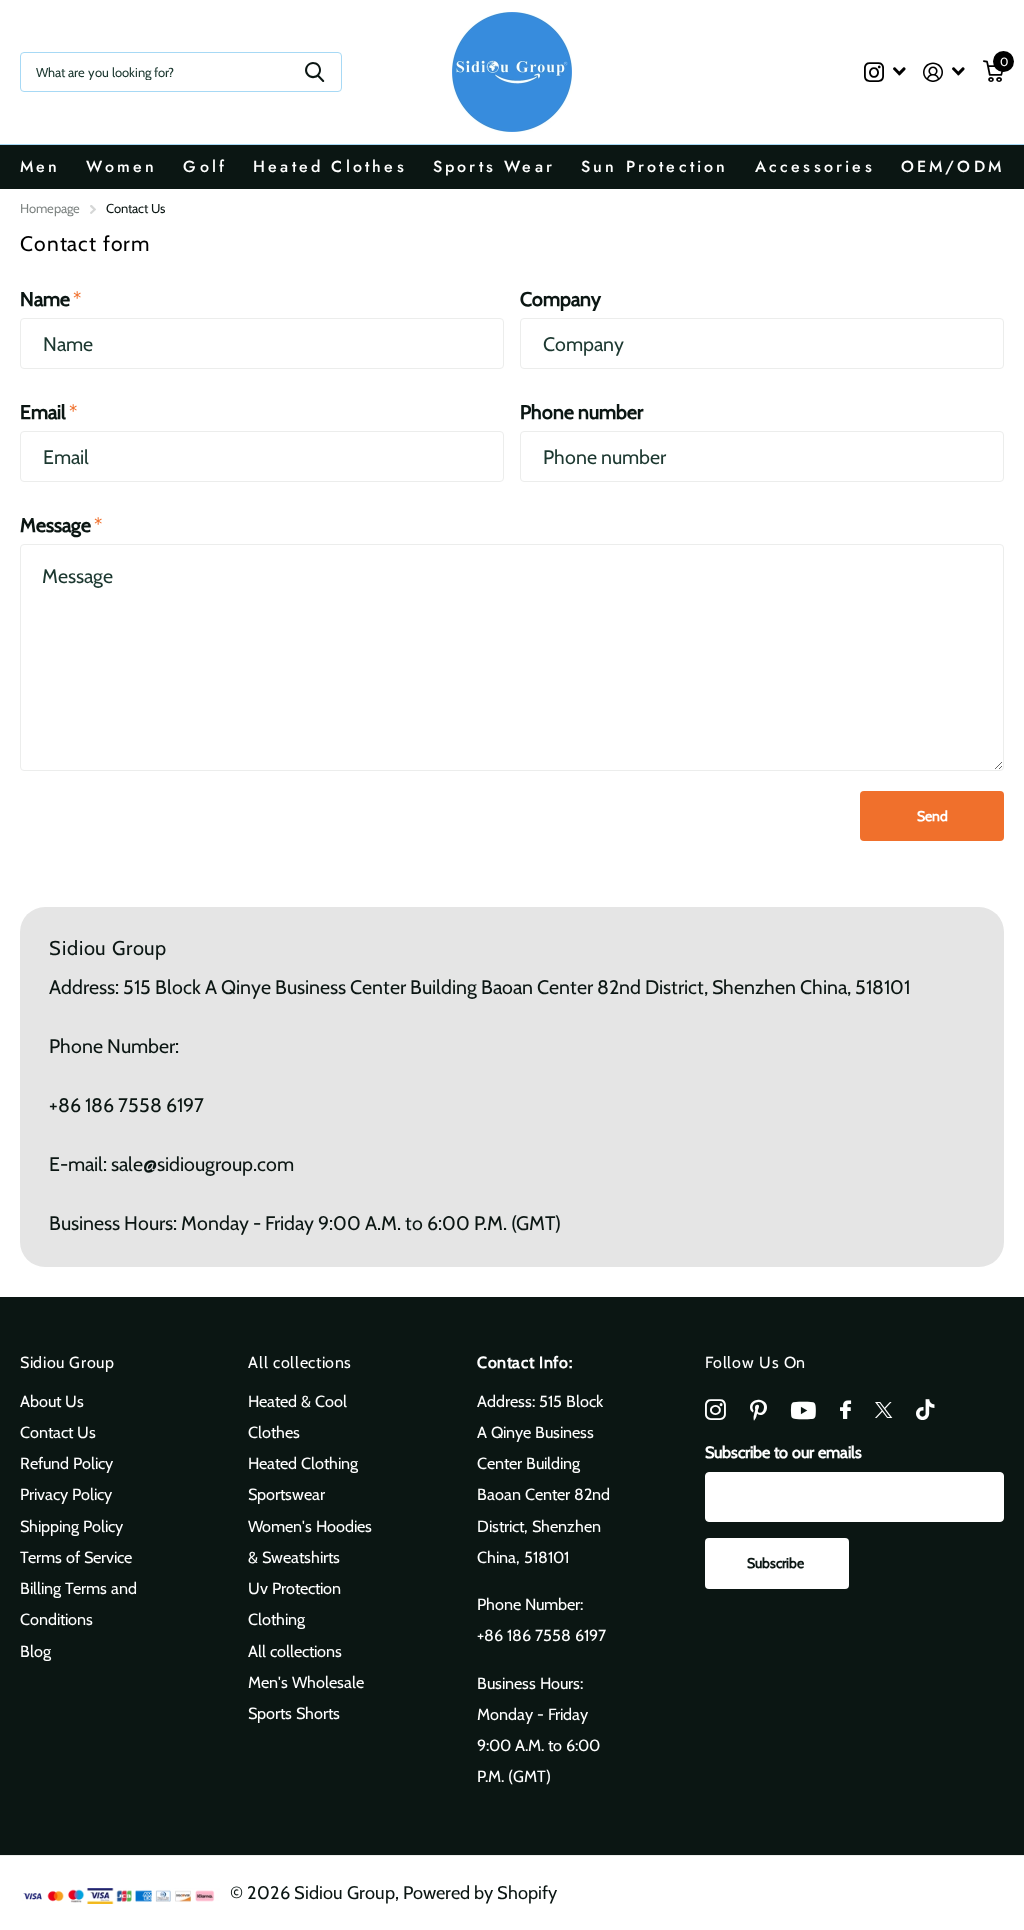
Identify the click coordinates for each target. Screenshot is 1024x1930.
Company (560, 299)
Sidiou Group (67, 1362)
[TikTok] (925, 1410)
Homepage (50, 208)
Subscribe (777, 1563)
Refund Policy (66, 1463)
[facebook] (845, 1410)
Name (50, 299)
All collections (300, 1362)
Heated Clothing (303, 1463)
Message (61, 525)
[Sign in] (944, 72)
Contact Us (58, 1432)
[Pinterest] (758, 1410)
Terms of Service (76, 1557)
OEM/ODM (952, 166)
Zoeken (314, 72)
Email (48, 412)
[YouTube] (803, 1410)
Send (932, 816)
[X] (883, 1410)
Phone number (581, 412)
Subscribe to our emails (783, 1452)
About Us (52, 1401)
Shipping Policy (71, 1526)
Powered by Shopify (480, 1892)
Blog (35, 1651)
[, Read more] (884, 72)
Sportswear (286, 1494)
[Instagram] (715, 1410)
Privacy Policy (66, 1494)
